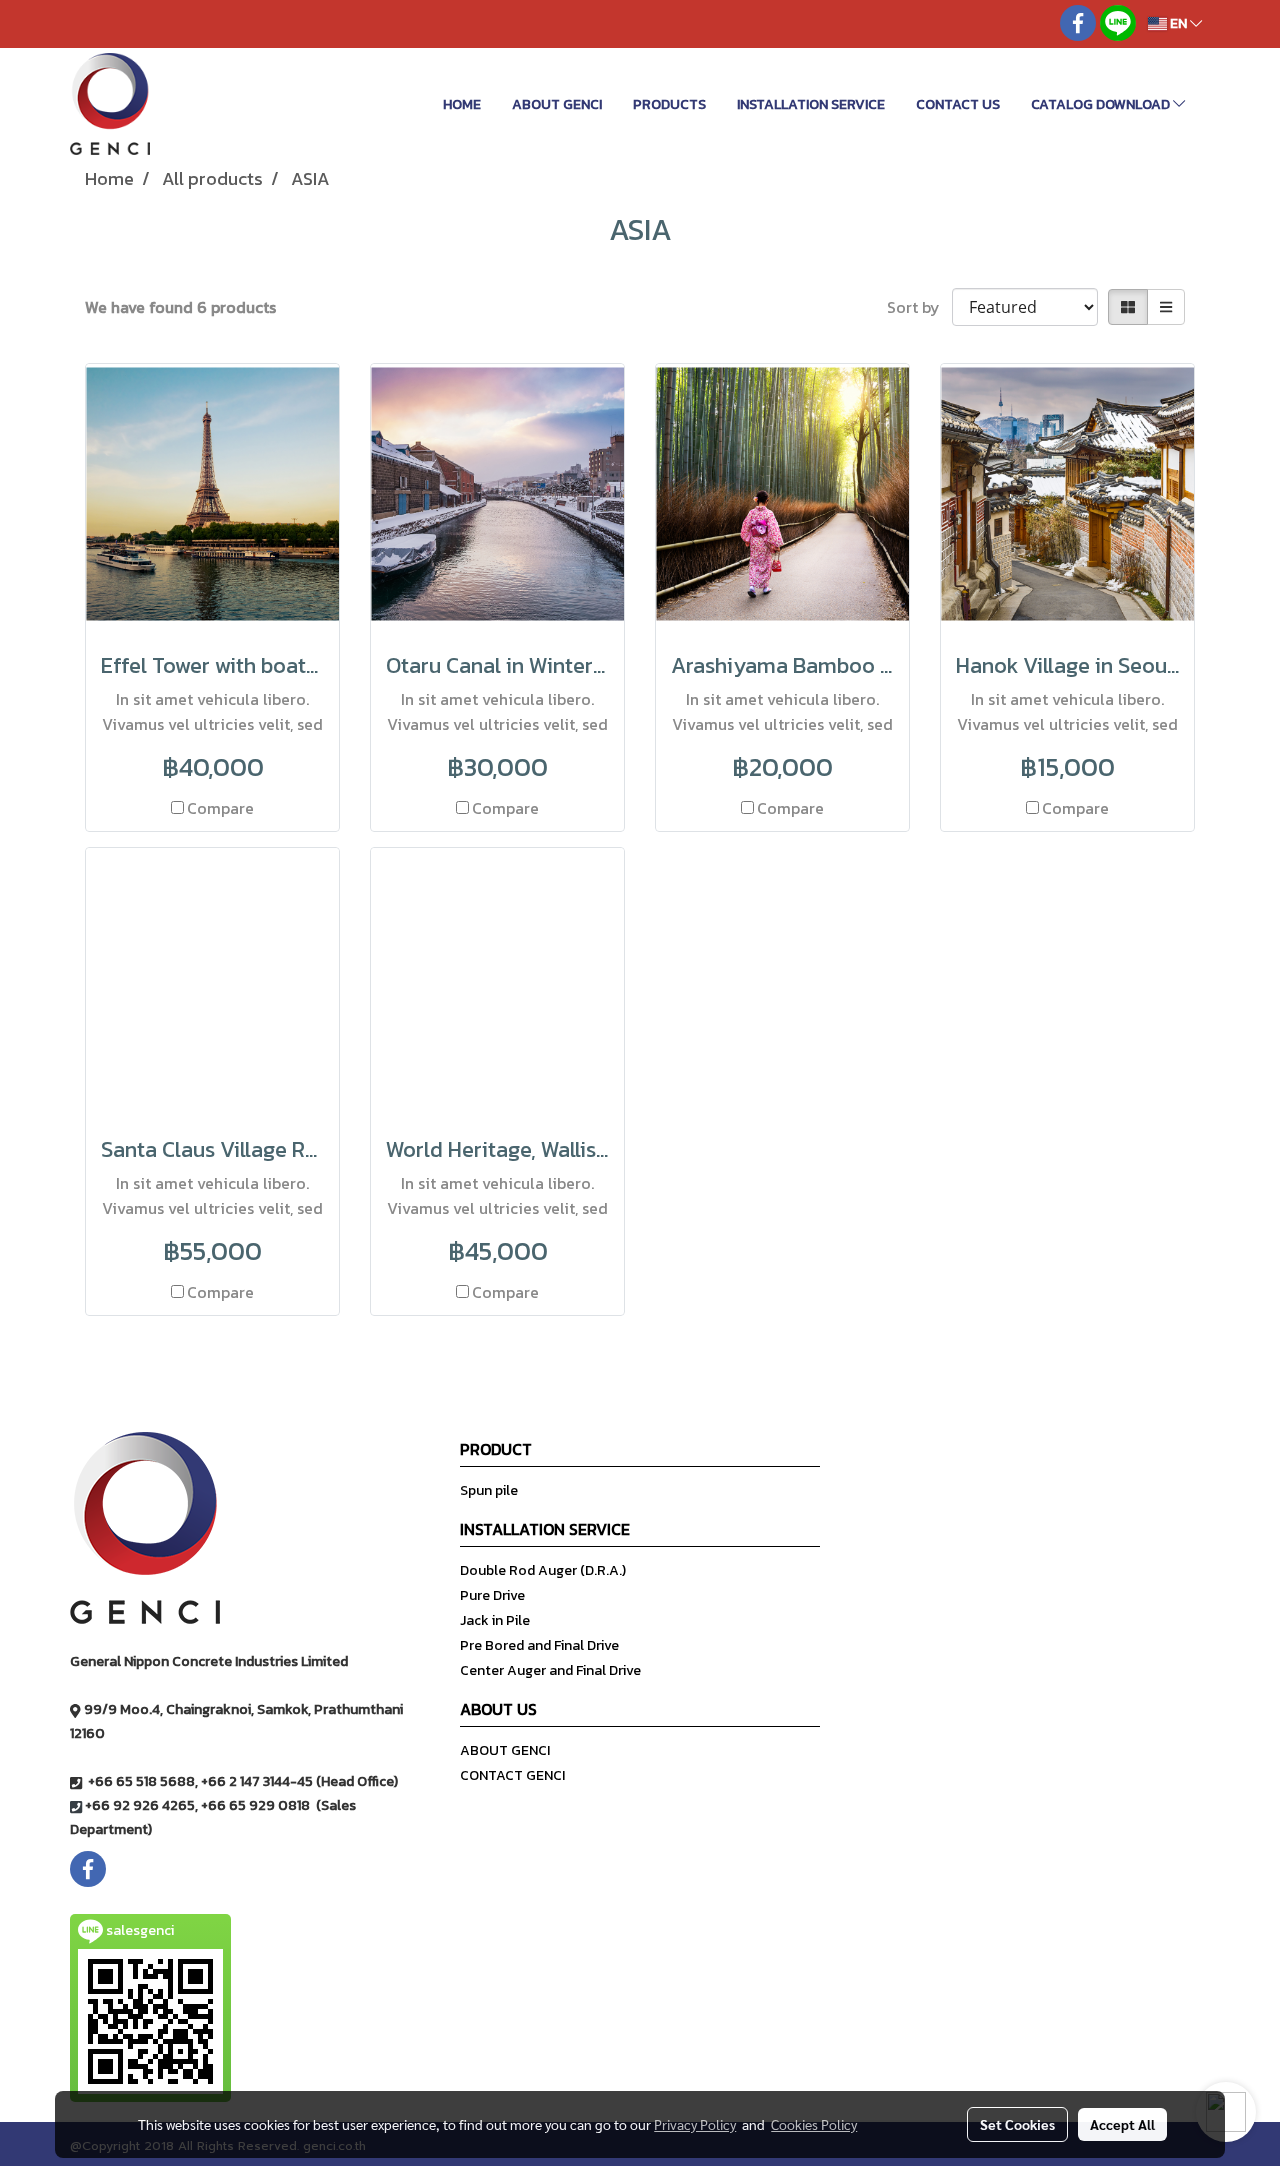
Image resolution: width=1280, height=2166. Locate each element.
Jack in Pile (495, 1620)
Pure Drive (492, 1595)
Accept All (1122, 2124)
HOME (462, 104)
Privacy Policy (695, 2124)
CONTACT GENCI (512, 1775)
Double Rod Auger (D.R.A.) (543, 1570)
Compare (220, 808)
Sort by (919, 307)
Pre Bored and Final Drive (539, 1645)
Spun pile (489, 1490)
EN (1178, 23)
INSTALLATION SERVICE (811, 104)
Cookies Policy (814, 2124)
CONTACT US (958, 104)
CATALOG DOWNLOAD (1102, 104)
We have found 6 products (180, 307)
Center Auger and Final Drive (550, 1670)
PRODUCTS (669, 104)
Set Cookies (1017, 2124)
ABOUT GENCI (557, 104)
